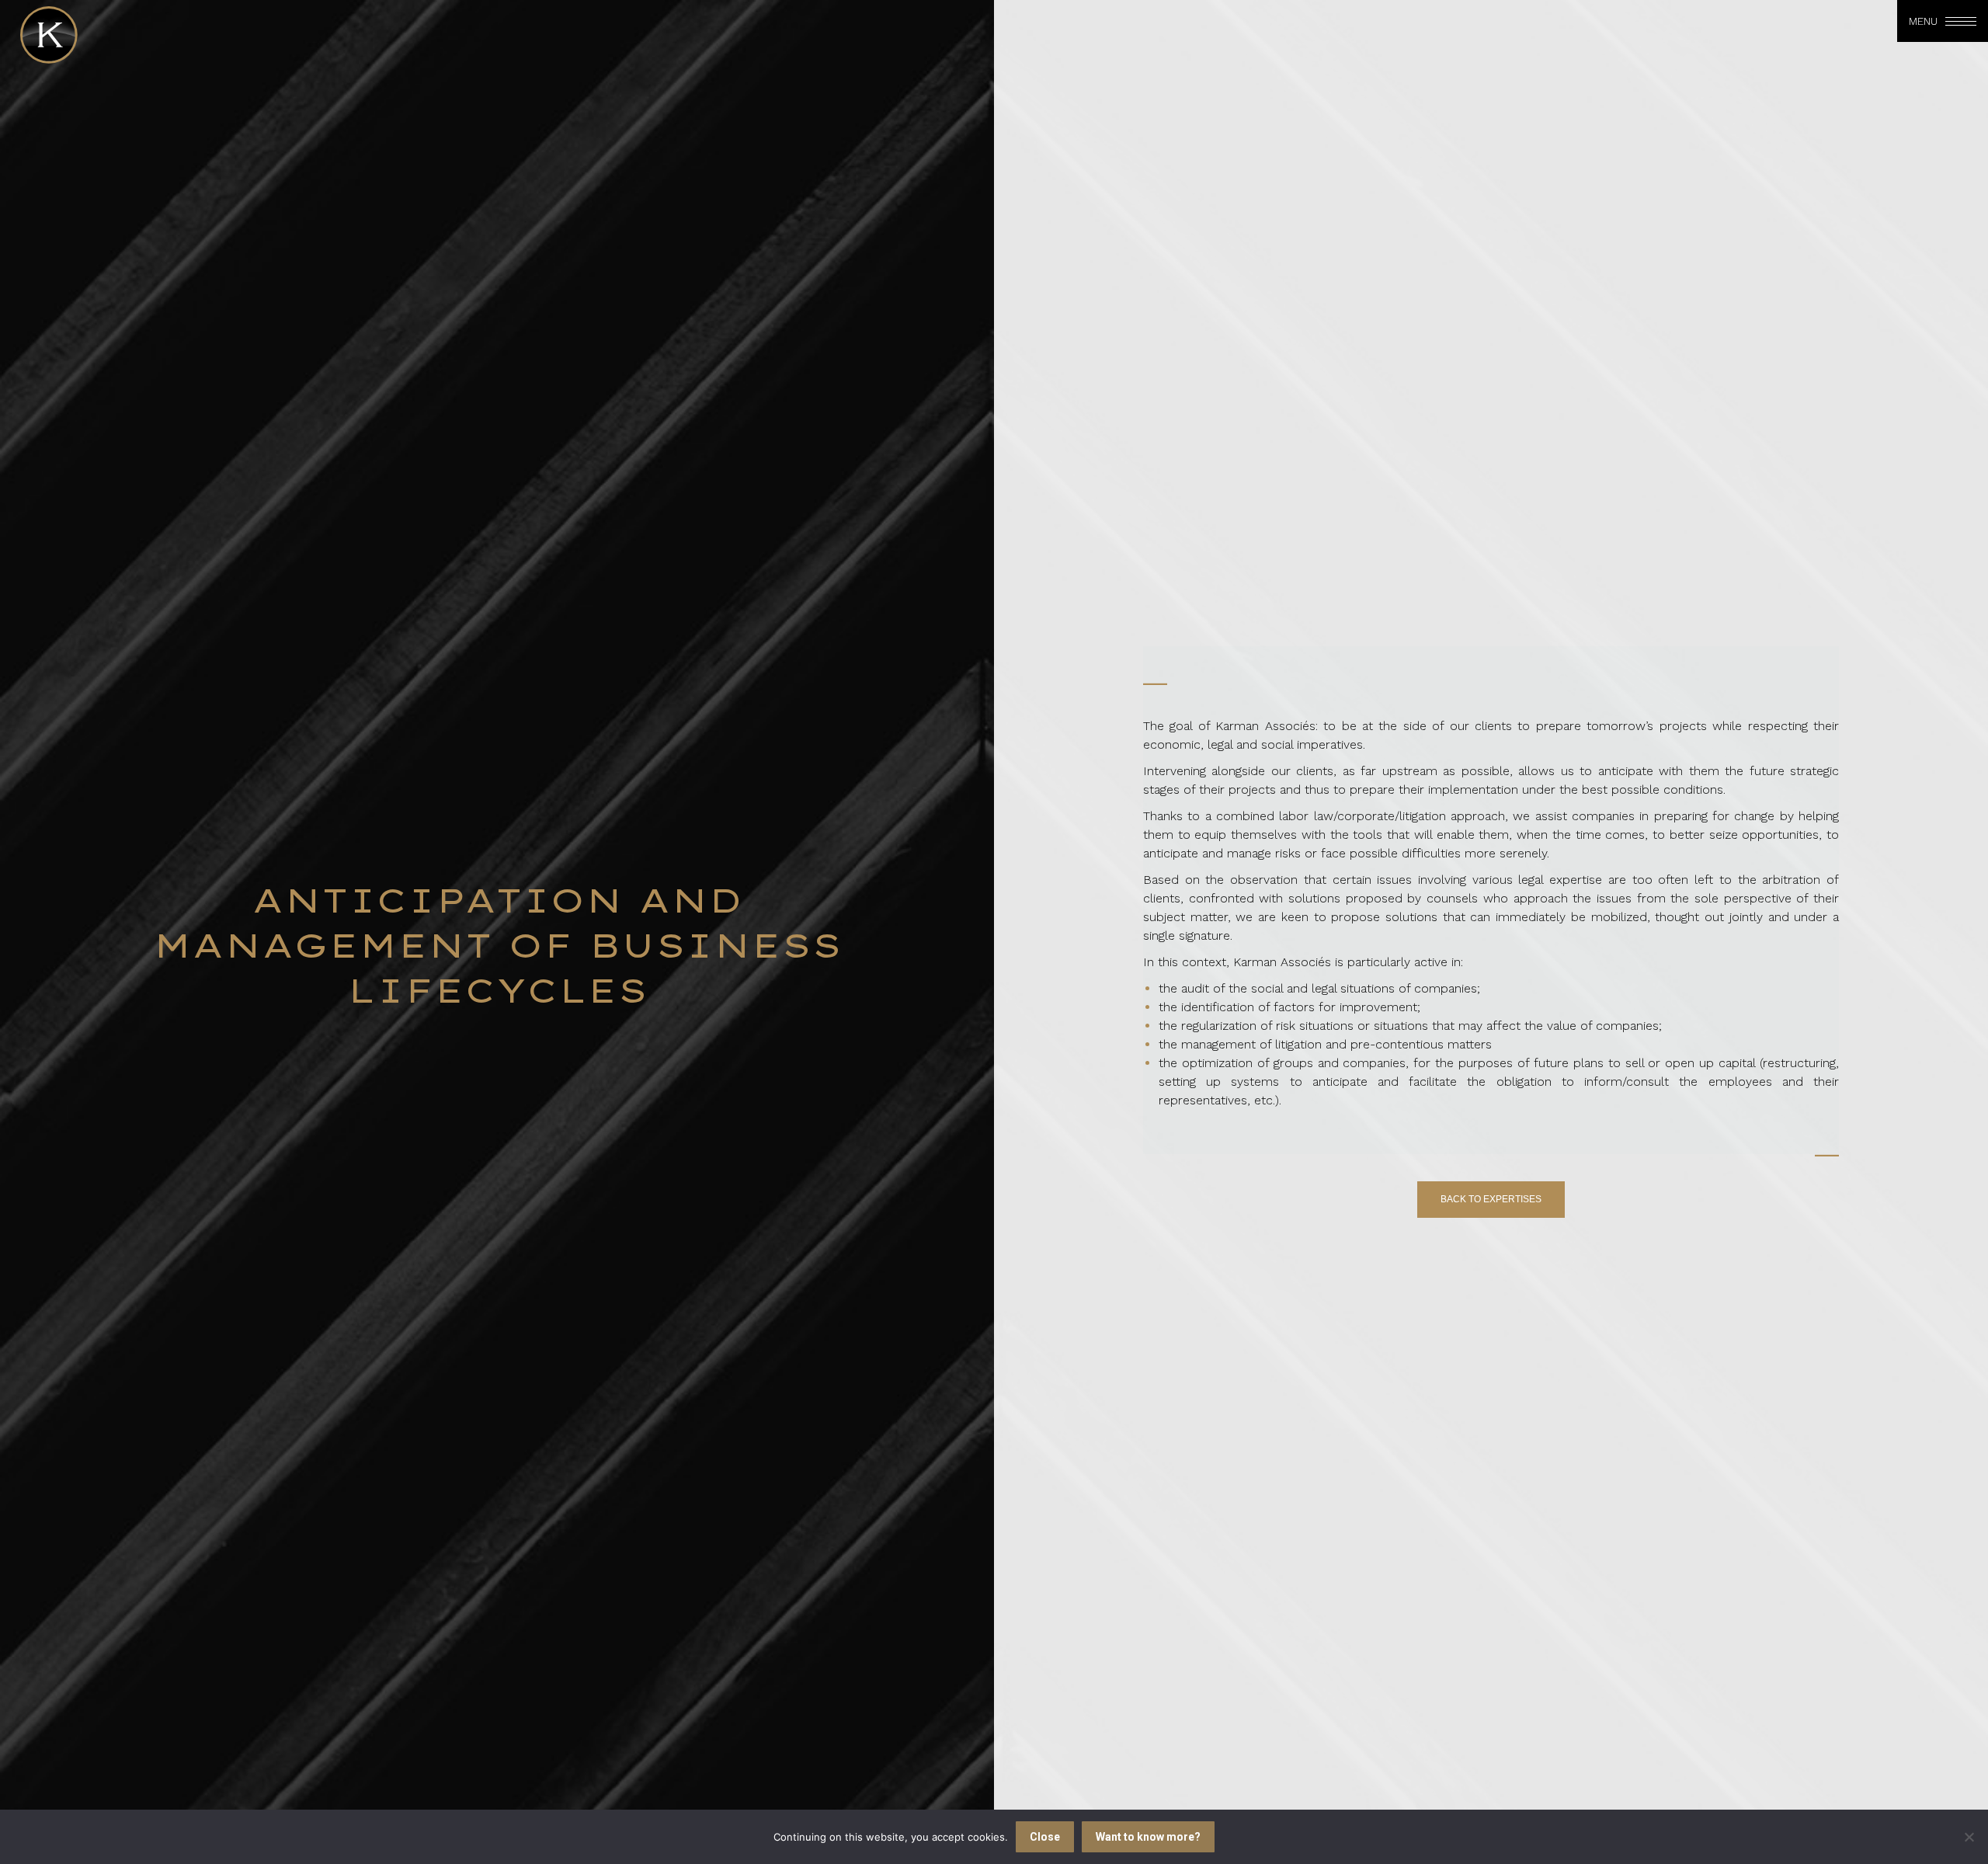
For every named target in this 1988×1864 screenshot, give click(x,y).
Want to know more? (1148, 1837)
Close (1045, 1837)
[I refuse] (1969, 1837)
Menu (1923, 21)
